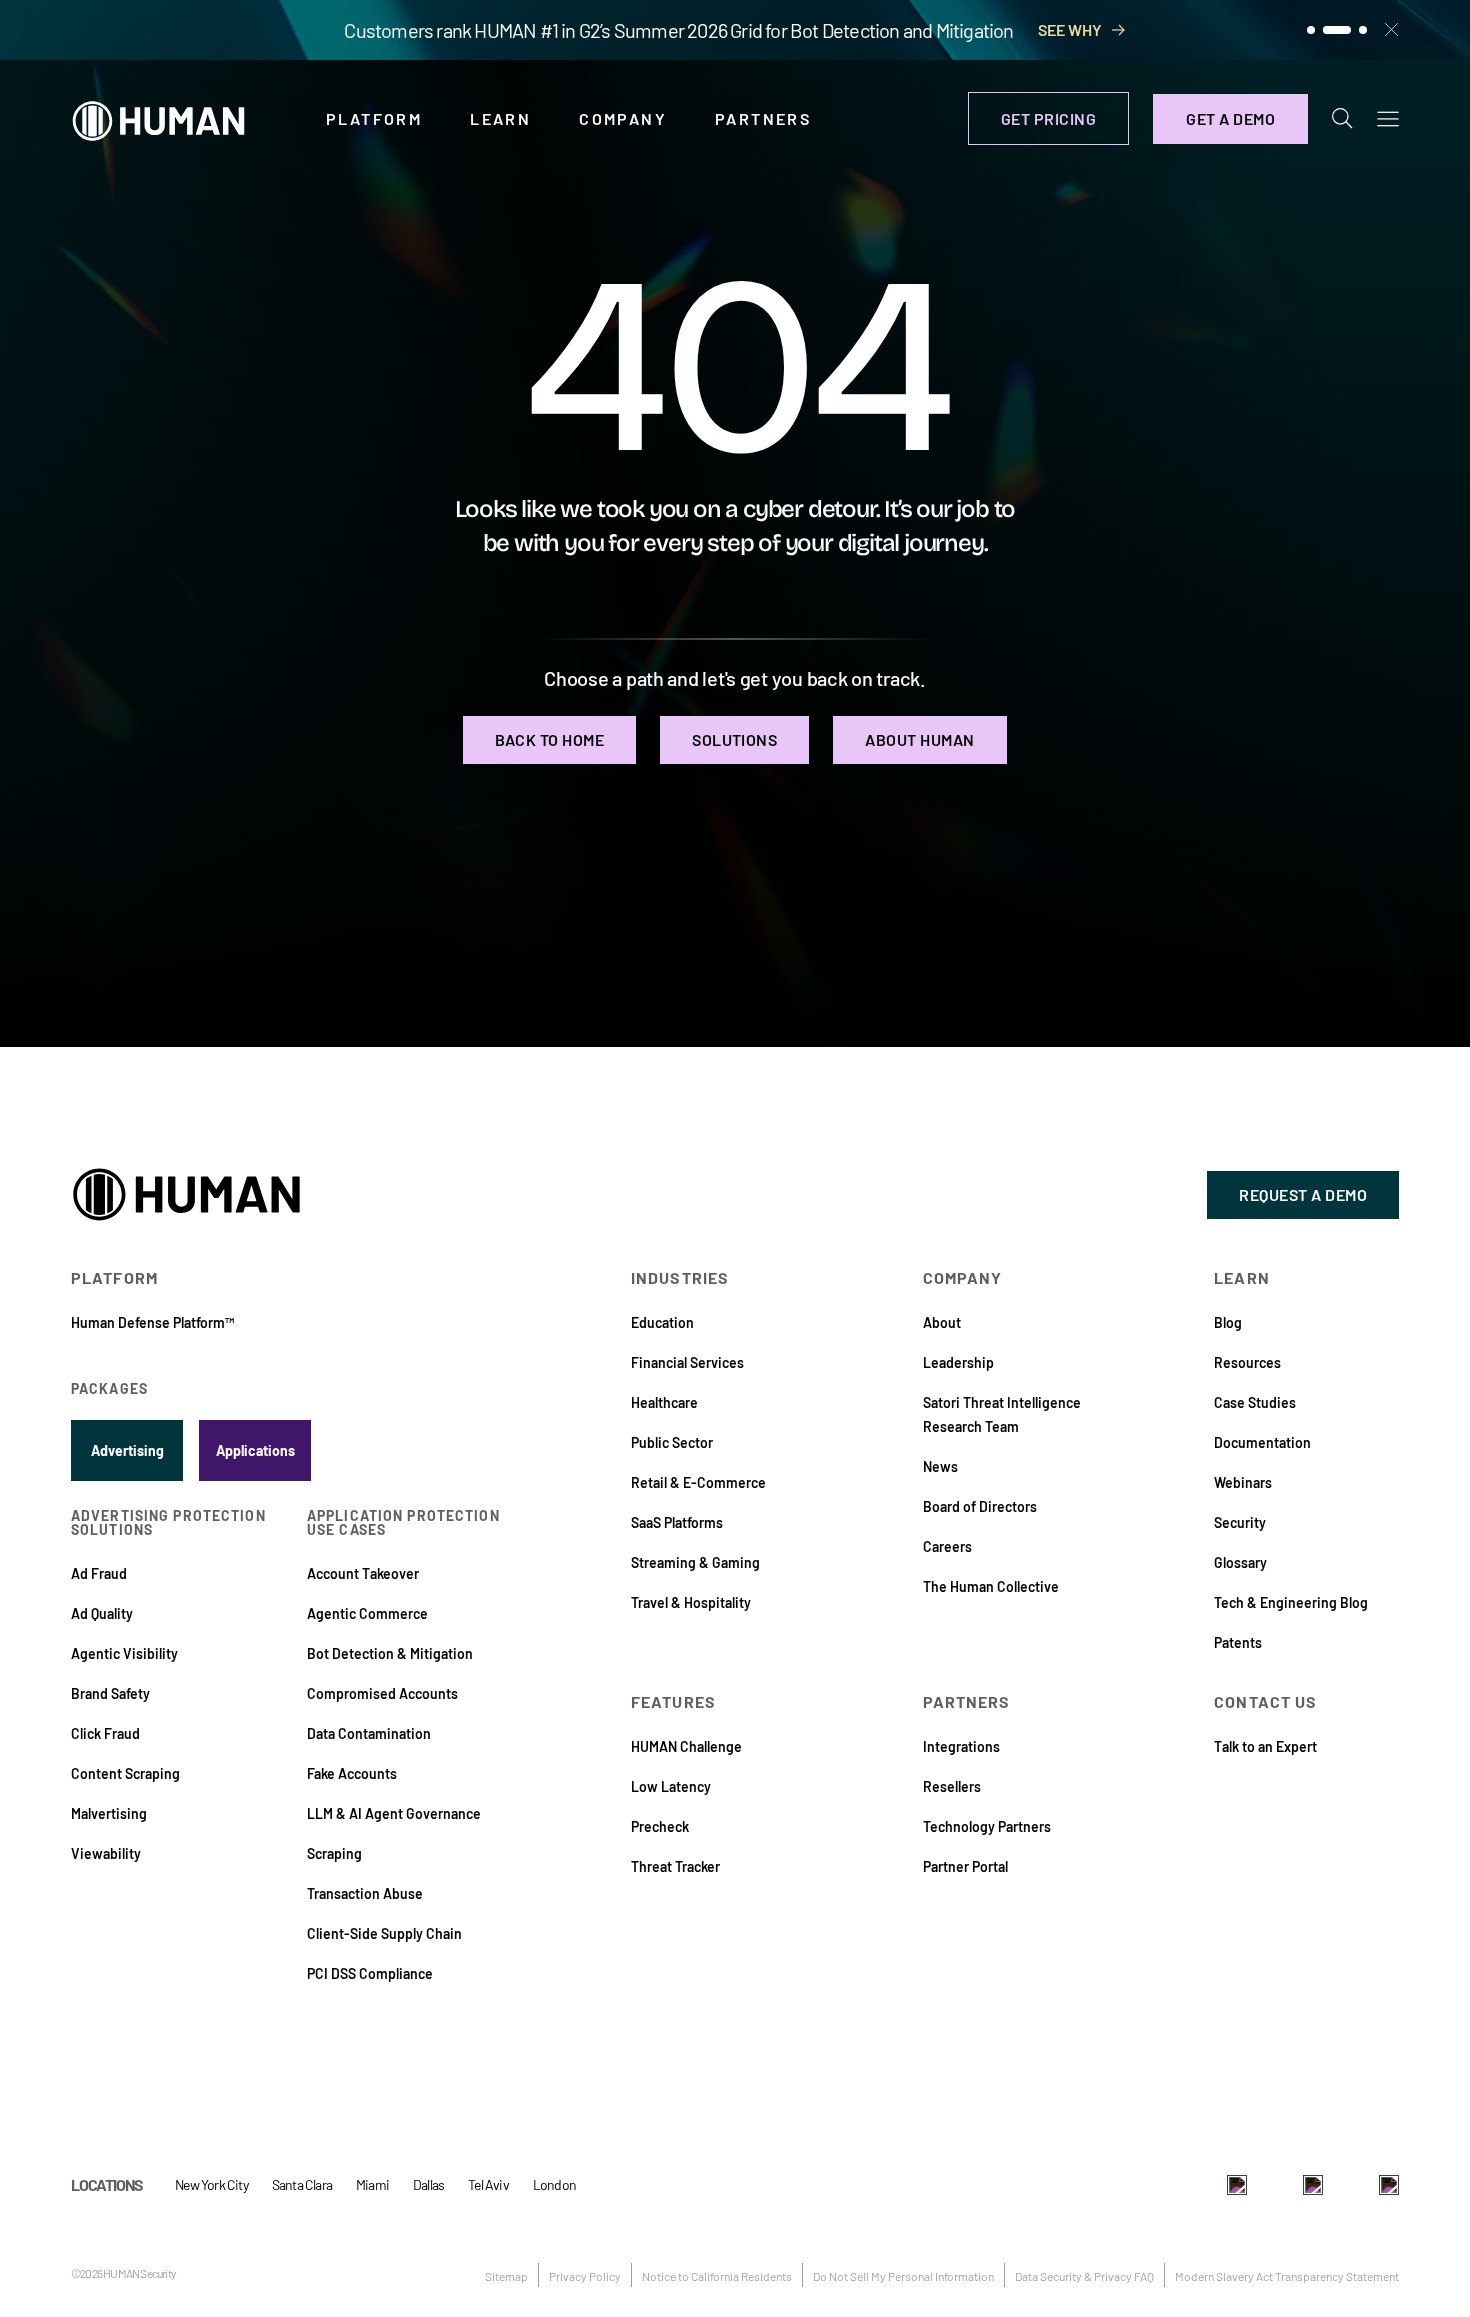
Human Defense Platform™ (152, 1322)
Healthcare (664, 1402)
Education (662, 1322)
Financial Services (687, 1362)
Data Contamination (369, 1733)
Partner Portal (965, 1866)
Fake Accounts (352, 1773)
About (942, 1322)
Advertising (127, 1450)
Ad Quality (102, 1613)
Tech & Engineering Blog (1291, 1602)
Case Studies (1255, 1402)
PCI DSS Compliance (370, 1973)
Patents (1238, 1642)
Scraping (334, 1853)
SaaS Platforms (677, 1522)
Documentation (1262, 1442)
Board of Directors (980, 1506)
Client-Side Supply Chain (384, 1933)
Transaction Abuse (365, 1893)
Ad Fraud (99, 1573)
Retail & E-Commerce (698, 1482)
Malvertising (109, 1813)
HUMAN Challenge (686, 1746)
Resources (1247, 1362)
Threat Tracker (675, 1866)
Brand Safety (110, 1693)
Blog (1228, 1322)
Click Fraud (105, 1733)
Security (1240, 1522)
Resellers (952, 1786)
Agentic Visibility (124, 1653)
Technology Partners (987, 1826)
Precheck (660, 1826)
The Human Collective (991, 1586)
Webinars (1243, 1482)
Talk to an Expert (1265, 1746)
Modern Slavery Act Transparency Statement (1287, 2276)
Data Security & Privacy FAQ (1084, 2276)
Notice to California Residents (717, 2276)
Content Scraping (125, 1773)
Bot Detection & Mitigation (390, 1653)
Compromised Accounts (382, 1693)
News (940, 1466)
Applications (255, 1450)
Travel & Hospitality (691, 1602)
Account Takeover (363, 1573)
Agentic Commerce (367, 1613)
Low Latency (671, 1786)
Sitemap (506, 2276)
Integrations (961, 1746)
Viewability (106, 1853)
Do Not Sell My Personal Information (903, 2276)
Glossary (1240, 1562)
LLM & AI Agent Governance (394, 1813)
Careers (947, 1546)
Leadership (958, 1362)
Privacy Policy (585, 2276)
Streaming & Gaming (695, 1562)
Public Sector (672, 1442)
